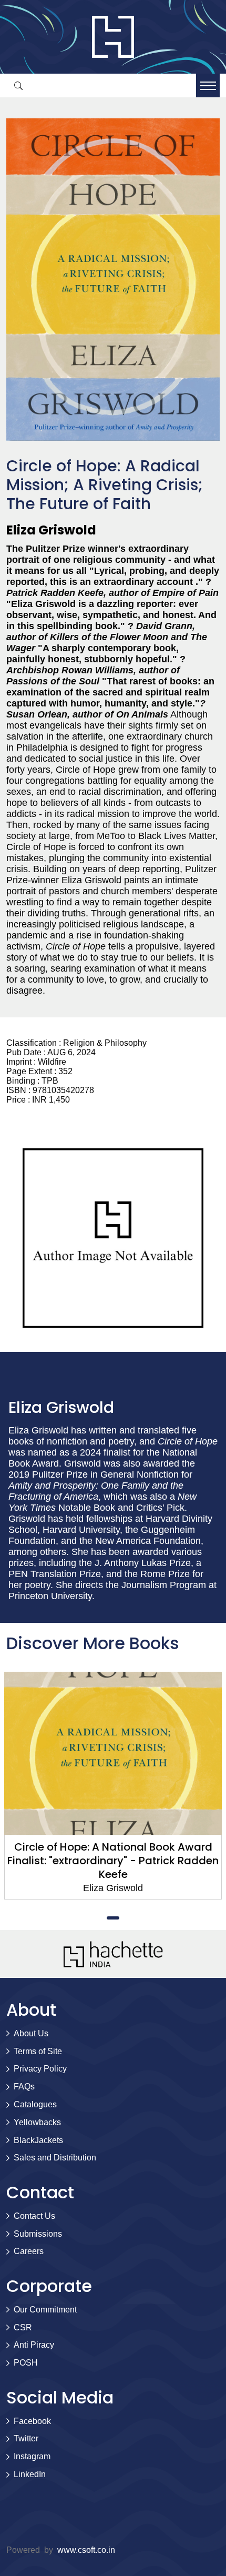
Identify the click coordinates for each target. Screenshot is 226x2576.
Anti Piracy (34, 2345)
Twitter (26, 2438)
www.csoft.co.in (86, 2550)
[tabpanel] (113, 1786)
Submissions (38, 2234)
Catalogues (35, 2104)
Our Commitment (45, 2310)
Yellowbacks (37, 2122)
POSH (26, 2363)
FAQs (24, 2087)
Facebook (32, 2421)
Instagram (32, 2456)
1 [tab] (113, 1918)
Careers (29, 2251)
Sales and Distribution (55, 2158)
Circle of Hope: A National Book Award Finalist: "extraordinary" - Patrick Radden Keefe (113, 1861)
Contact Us (34, 2216)
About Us (31, 2033)
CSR (23, 2327)
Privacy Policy (40, 2069)
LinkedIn (30, 2474)
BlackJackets (38, 2140)
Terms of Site (38, 2051)
